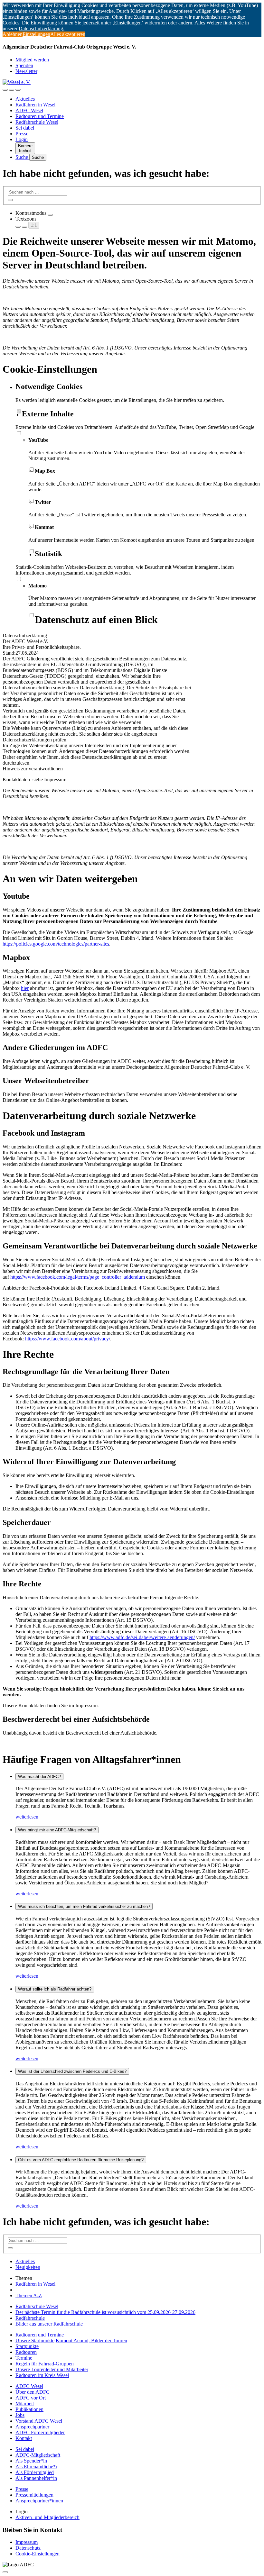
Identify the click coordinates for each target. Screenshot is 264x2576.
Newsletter (26, 71)
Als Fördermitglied (35, 2472)
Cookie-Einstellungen (38, 2554)
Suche (22, 157)
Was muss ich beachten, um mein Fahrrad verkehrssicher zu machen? (84, 1906)
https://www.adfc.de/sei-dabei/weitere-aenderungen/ (142, 1637)
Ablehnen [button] (13, 34)
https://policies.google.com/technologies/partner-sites (56, 944)
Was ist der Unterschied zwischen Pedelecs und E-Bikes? (72, 2071)
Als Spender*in (31, 2461)
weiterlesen (27, 1817)
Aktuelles (25, 99)
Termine (24, 2358)
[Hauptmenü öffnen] (18, 90)
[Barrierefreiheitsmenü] (5, 90)
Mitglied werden (32, 60)
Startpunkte (27, 2346)
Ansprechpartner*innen (39, 2501)
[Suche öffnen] (12, 90)
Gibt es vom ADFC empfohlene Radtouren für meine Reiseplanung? (81, 2160)
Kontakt (24, 2438)
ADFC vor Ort (31, 2398)
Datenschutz (28, 2548)
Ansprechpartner (32, 2427)
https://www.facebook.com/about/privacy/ (68, 1339)
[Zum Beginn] (5, 2572)
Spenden (24, 65)
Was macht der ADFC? (39, 1777)
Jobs (20, 2415)
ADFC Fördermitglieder (40, 2432)
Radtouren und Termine (40, 116)
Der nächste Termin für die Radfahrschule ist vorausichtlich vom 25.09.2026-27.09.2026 (105, 2312)
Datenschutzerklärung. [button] (42, 28)
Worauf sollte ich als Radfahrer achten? (55, 1989)
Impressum (27, 2542)
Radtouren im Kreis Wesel (42, 2375)
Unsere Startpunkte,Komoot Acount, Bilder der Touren (71, 2340)
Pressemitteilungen (34, 2495)
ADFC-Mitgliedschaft (38, 2455)
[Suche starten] (10, 200)
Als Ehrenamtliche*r (36, 2467)
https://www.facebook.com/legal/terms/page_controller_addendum (78, 1277)
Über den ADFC (33, 2392)
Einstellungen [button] (36, 34)
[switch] (50, 215)
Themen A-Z (29, 2295)
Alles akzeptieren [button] (68, 34)
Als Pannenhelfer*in (36, 2478)
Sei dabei (25, 128)
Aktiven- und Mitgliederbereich (47, 2517)
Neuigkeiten (28, 2267)
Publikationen (29, 2409)
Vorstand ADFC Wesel (39, 2421)
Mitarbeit (25, 2404)
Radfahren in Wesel (35, 105)
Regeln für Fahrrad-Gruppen (45, 2364)
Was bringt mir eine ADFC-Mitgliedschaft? (57, 1830)
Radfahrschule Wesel (37, 122)
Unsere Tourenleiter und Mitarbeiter (52, 2369)
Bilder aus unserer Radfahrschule (49, 2324)
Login (22, 139)
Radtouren (26, 2352)
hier (25, 988)
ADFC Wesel (29, 110)
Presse (22, 134)
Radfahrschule (30, 2318)
